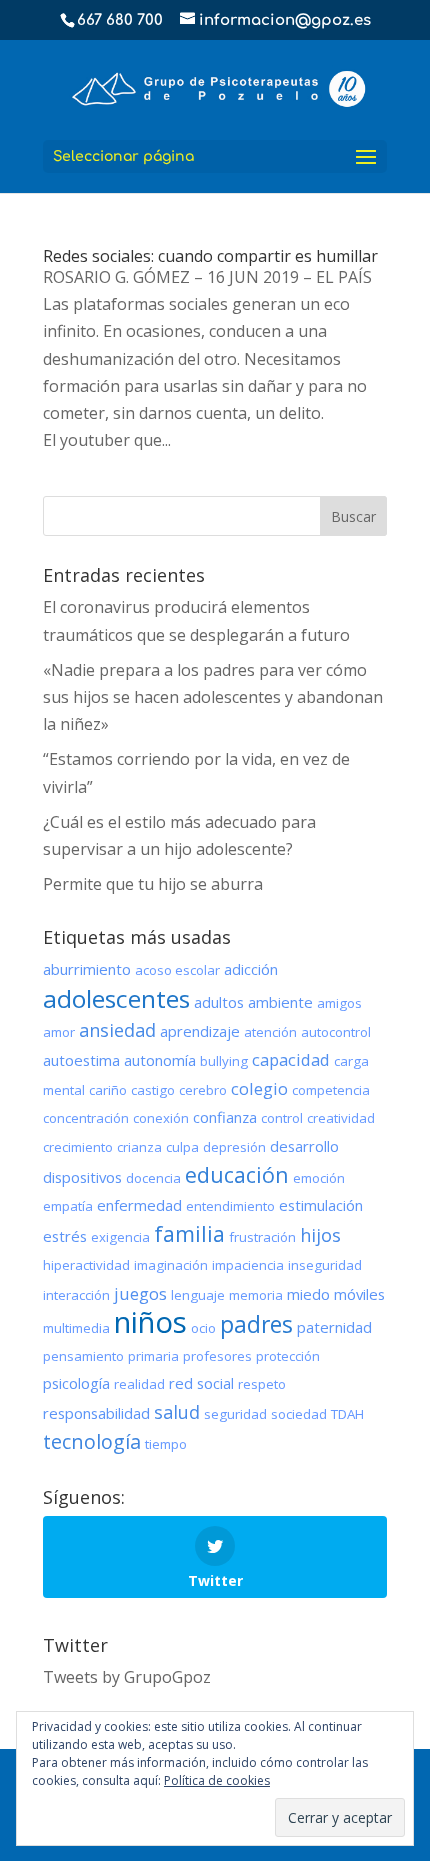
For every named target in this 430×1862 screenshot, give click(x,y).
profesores (217, 1356)
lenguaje (198, 1295)
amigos (339, 1003)
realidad (139, 1384)
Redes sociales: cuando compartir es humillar (210, 256)
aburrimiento (87, 969)
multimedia (76, 1328)
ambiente (280, 1002)
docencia (153, 1178)
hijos (320, 1235)
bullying (224, 1061)
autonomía (160, 1060)
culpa (182, 1147)
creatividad (341, 1118)
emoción (319, 1178)
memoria (256, 1295)
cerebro (203, 1090)
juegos (140, 1293)
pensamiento (83, 1356)
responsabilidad (96, 1413)
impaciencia (248, 1265)
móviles (359, 1294)
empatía (68, 1206)
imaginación (171, 1265)
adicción (251, 969)
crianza (139, 1147)
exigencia (120, 1237)
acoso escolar (177, 970)
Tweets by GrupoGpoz (127, 1677)
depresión (234, 1147)
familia (189, 1233)
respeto (262, 1384)
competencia (331, 1090)
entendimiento (230, 1206)
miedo (308, 1294)
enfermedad (139, 1205)
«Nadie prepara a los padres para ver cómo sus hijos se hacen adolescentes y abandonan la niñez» (213, 697)
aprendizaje (200, 1031)
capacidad (291, 1059)
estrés (65, 1236)
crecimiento (78, 1147)
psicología (76, 1383)
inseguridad (325, 1265)
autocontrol (336, 1032)
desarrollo (304, 1146)
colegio (259, 1088)
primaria (153, 1356)
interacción (76, 1295)
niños (150, 1322)
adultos (219, 1002)
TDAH (347, 1414)
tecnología (92, 1441)
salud (177, 1412)
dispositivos (82, 1177)
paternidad (334, 1327)
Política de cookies (217, 1780)
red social (201, 1383)
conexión (161, 1118)
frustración (262, 1237)
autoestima (81, 1060)
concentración (86, 1118)
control (282, 1118)
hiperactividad (86, 1265)
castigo (153, 1090)
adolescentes (116, 998)
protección (288, 1356)
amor (59, 1032)
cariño (108, 1090)
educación (237, 1174)
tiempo (166, 1444)
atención (270, 1032)
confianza (225, 1117)
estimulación (321, 1205)
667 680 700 (120, 20)
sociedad (299, 1414)
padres (256, 1324)
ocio (203, 1328)
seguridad (235, 1414)
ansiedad (117, 1030)
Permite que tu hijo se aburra (153, 884)
